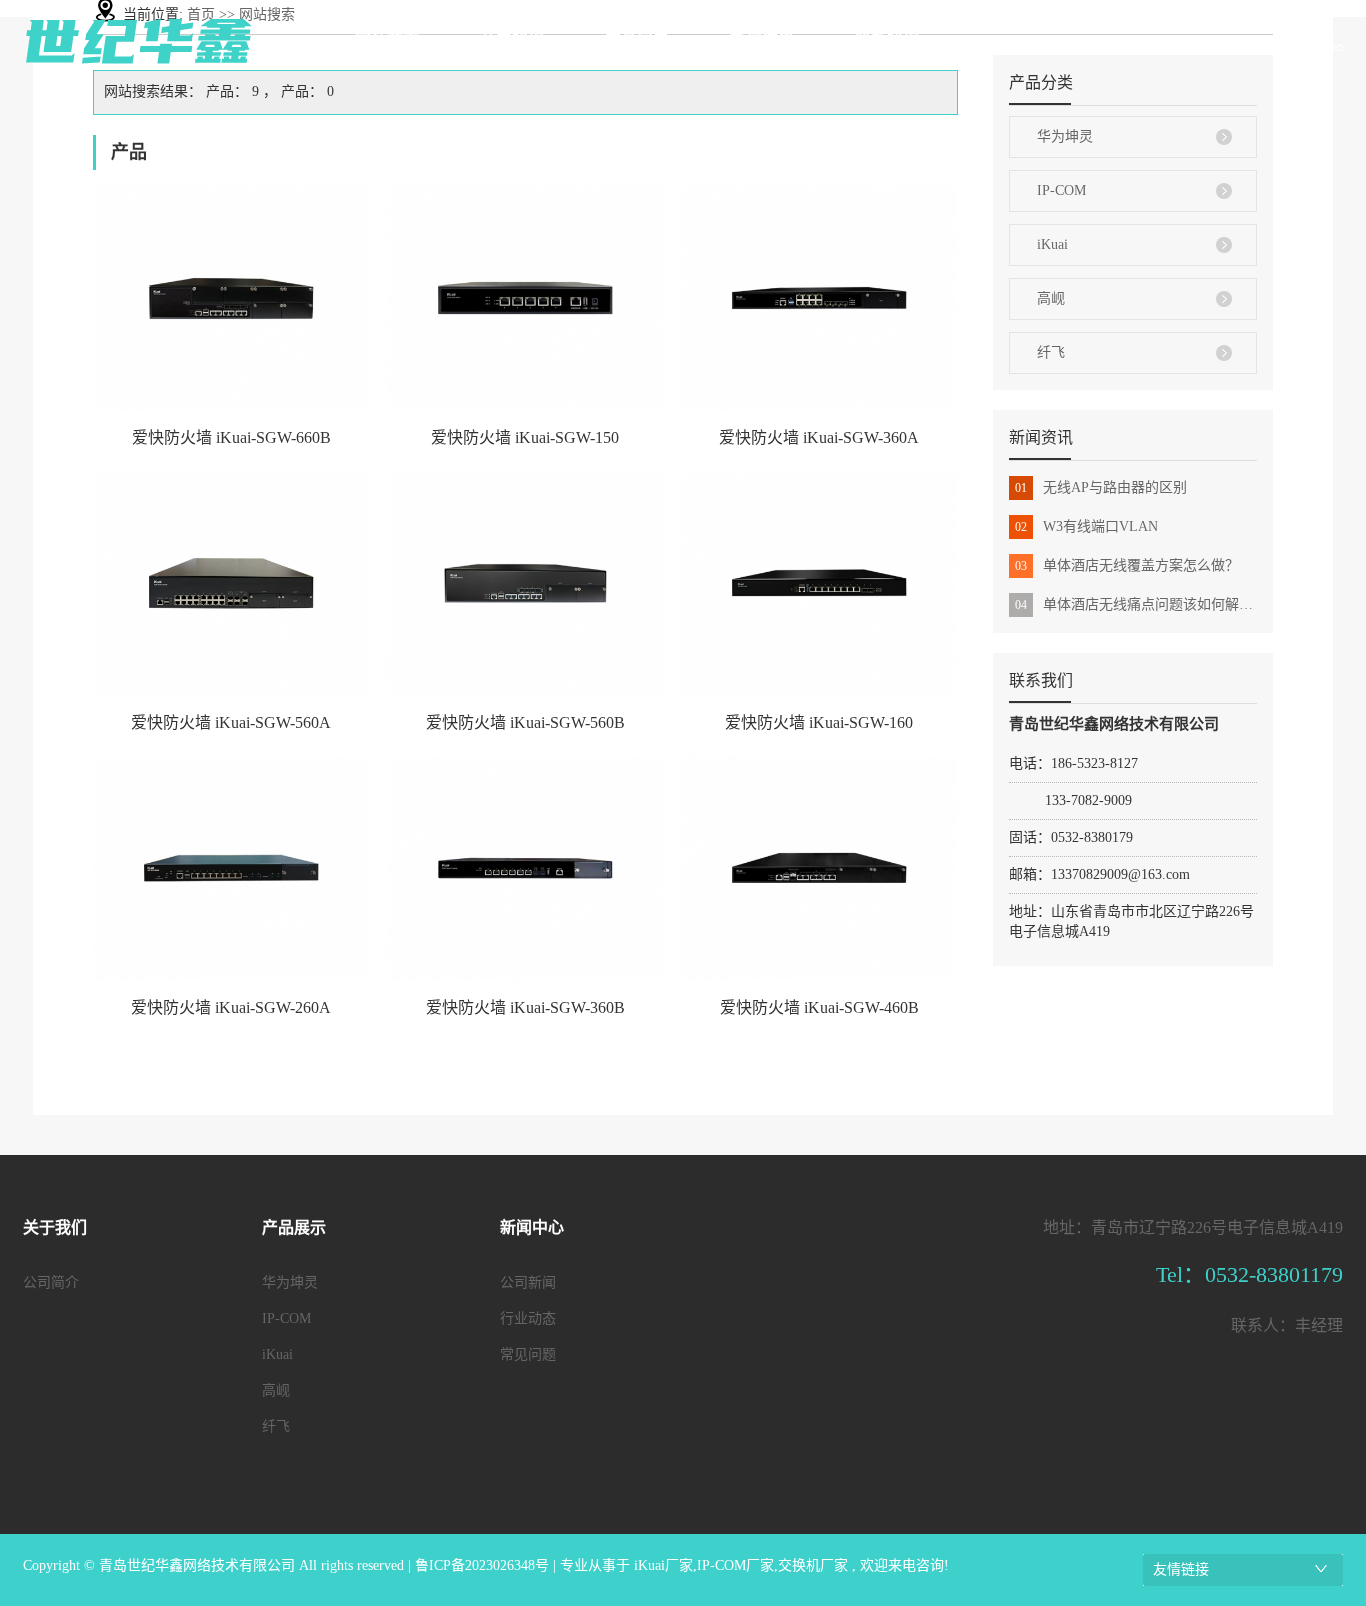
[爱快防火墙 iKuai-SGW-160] (819, 583)
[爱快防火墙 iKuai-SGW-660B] (231, 298)
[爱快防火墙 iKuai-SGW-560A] (231, 583)
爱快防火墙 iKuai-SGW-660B (231, 437)
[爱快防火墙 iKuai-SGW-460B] (819, 868)
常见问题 (528, 1354)
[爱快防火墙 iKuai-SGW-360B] (525, 868)
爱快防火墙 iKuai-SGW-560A (231, 722)
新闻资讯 (762, 40)
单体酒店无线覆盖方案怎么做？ (1127, 565)
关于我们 (512, 40)
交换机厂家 (813, 1565)
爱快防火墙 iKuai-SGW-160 (819, 722)
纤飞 (1051, 352)
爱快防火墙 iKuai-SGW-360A (819, 437)
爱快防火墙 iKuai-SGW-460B (819, 1007)
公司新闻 (528, 1282)
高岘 (1051, 298)
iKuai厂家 (663, 1565)
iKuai (1052, 244)
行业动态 (528, 1318)
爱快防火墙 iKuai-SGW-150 (525, 437)
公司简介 (51, 1282)
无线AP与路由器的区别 (1101, 487)
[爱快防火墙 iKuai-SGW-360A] (819, 298)
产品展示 (637, 40)
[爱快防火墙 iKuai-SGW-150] (525, 298)
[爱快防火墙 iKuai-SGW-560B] (525, 583)
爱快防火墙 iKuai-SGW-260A (231, 1007)
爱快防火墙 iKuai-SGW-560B (525, 722)
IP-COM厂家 (735, 1565)
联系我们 (887, 40)
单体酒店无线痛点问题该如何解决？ (1136, 604)
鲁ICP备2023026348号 (482, 1565)
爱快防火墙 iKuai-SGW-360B (525, 1007)
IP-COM (1061, 190)
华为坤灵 (1065, 136)
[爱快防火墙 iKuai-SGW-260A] (231, 868)
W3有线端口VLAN (1086, 526)
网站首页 (387, 40)
